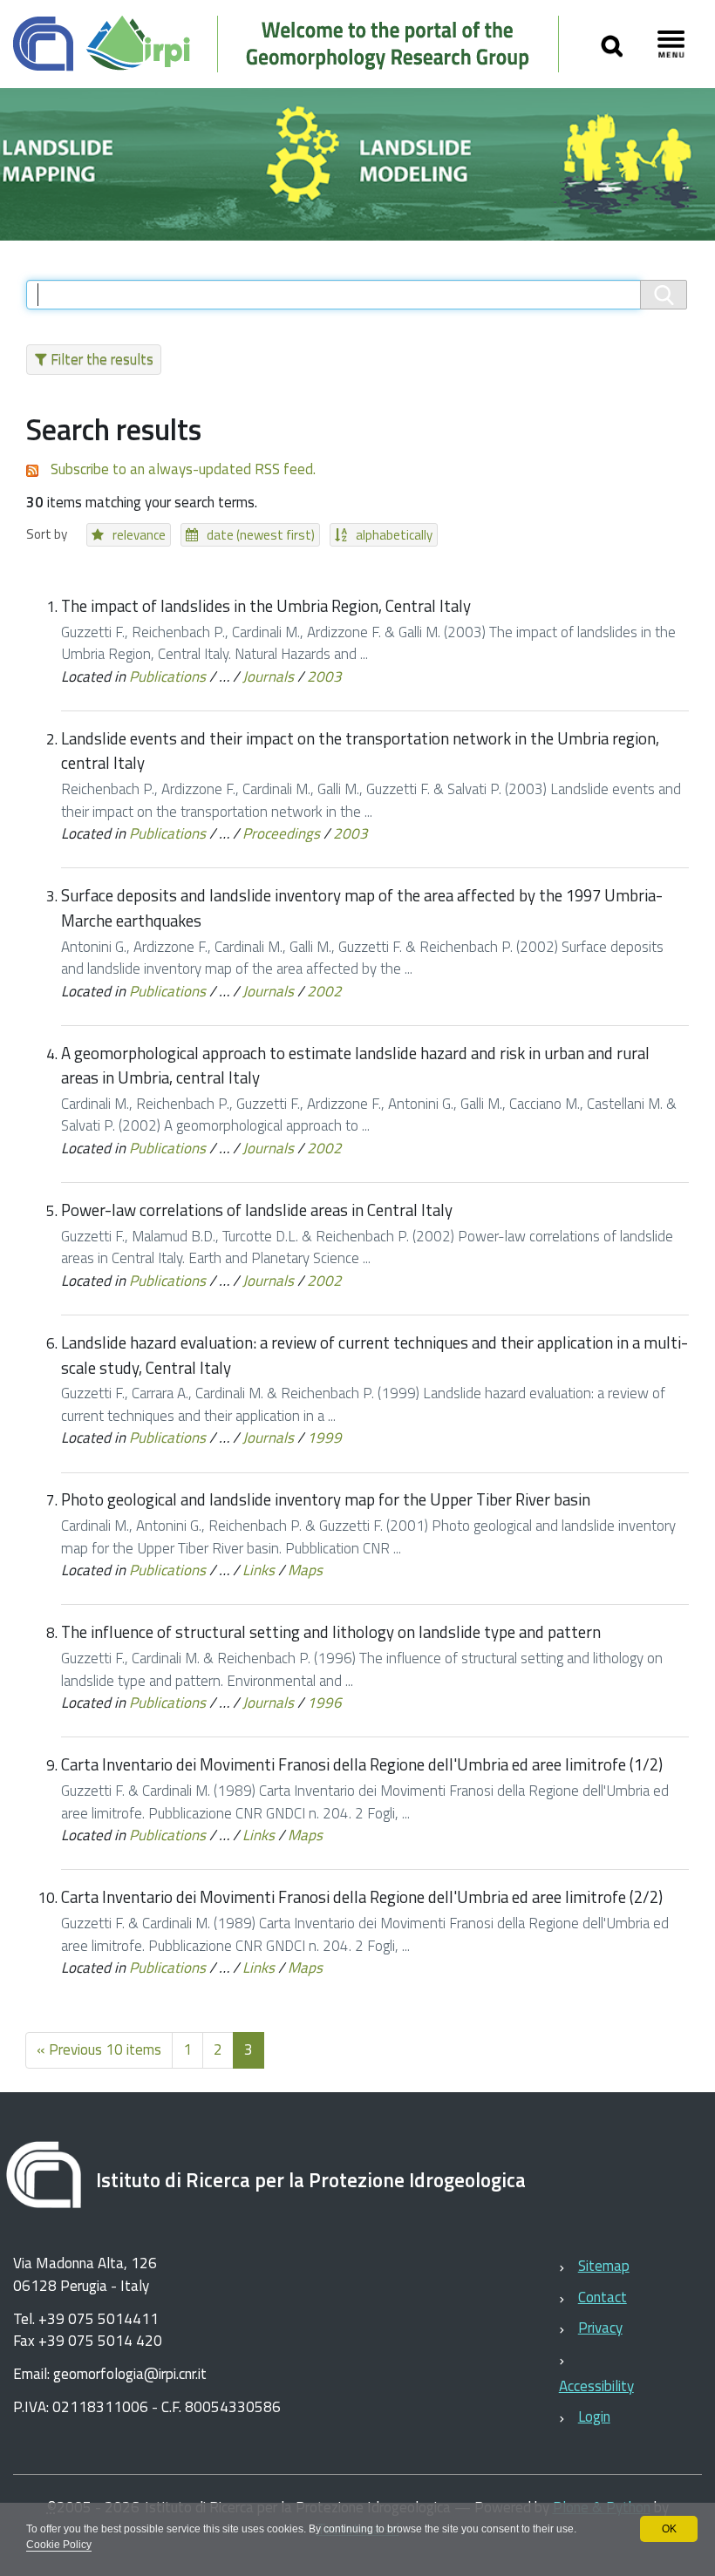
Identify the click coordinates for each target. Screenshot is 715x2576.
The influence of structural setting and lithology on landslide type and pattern (331, 1632)
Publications (167, 676)
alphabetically (394, 535)
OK (669, 2529)
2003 (324, 676)
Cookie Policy (59, 2545)
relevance (139, 535)
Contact (603, 2297)
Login (594, 2416)
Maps (305, 1570)
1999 (324, 1438)
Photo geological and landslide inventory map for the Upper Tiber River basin (326, 1499)
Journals (268, 676)
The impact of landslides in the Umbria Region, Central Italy (266, 606)
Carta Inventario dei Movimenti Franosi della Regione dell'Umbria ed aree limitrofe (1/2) (362, 1764)
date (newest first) (261, 535)
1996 (324, 1703)
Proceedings (281, 833)
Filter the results (102, 359)
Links (259, 1570)
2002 (324, 991)
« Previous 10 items (99, 2049)
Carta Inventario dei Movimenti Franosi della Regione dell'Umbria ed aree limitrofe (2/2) (362, 1897)
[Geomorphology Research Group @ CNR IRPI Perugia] (295, 44)
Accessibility (596, 2386)
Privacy (600, 2328)
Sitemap (604, 2266)
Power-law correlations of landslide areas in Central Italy (257, 1210)
